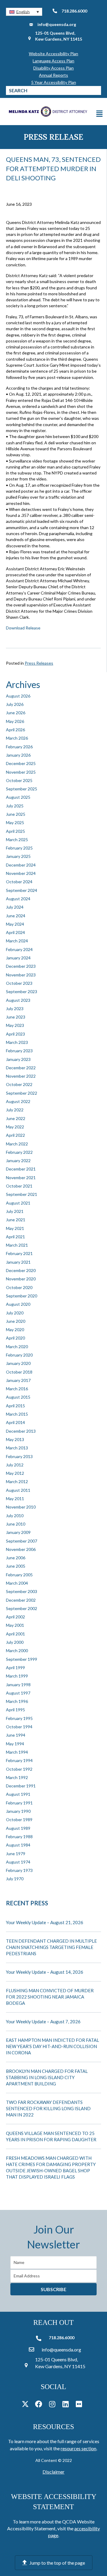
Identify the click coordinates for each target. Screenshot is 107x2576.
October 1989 (19, 1820)
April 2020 (15, 1338)
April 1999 (15, 1668)
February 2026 (19, 747)
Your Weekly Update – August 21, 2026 (45, 1922)
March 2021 (17, 1245)
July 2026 (15, 704)
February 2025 (19, 848)
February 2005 (19, 1575)
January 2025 (18, 856)
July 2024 (15, 907)
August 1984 (18, 1845)
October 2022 (19, 1084)
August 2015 (18, 1397)
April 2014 (15, 1422)
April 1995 (15, 1710)
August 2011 (18, 1490)
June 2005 (16, 1566)
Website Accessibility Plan (53, 54)
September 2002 (22, 1608)
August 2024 (18, 899)
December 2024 (21, 865)
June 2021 (16, 1220)
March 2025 (17, 840)
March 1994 (17, 1752)
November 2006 (21, 1549)
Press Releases (39, 663)
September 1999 (22, 1659)
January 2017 (18, 1380)
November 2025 (21, 772)
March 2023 (17, 1042)
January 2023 (18, 1059)
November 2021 (21, 1178)
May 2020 (15, 1330)
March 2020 (17, 1347)
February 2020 (19, 1355)
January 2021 (18, 1262)
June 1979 (16, 1854)
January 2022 (18, 1160)
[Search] (97, 90)
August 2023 (18, 1000)
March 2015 (17, 1414)
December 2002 (21, 1600)
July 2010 (15, 1516)
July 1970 (15, 1879)
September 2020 (22, 1296)
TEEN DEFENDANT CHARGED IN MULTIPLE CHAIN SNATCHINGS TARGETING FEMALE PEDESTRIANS (51, 1947)
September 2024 (22, 890)
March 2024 (17, 941)
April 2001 (15, 1634)
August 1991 (18, 1794)
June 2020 (16, 1321)
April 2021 (15, 1237)
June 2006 (16, 1558)
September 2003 (22, 1591)
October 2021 (19, 1186)
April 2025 (15, 831)
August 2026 (18, 696)
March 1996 (17, 1701)
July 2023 (15, 1009)
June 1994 (16, 1735)
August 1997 (18, 1693)
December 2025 (21, 763)
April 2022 (15, 1135)
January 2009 (18, 1532)
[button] (24, 12)
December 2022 (21, 1068)
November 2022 (21, 1076)
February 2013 (19, 1456)
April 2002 (15, 1617)
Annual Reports (53, 75)
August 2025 (18, 797)
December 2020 (21, 1270)
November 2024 (21, 873)
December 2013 (21, 1431)
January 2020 (18, 1363)
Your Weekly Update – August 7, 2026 (43, 2022)
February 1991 (19, 1803)
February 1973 (19, 1870)
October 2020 (19, 1287)
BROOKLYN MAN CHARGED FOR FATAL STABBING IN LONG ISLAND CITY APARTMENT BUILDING (47, 2077)
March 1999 (17, 1676)
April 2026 (15, 730)
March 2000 (17, 1650)
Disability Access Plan (53, 68)
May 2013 (15, 1439)
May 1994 (15, 1744)
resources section (78, 2448)
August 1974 (18, 1862)
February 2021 (19, 1253)
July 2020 (15, 1313)
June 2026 (16, 713)
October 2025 (19, 780)
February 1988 (19, 1837)
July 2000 (15, 1642)
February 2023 (19, 1051)
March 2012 (17, 1481)
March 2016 (17, 1389)
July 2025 (15, 806)
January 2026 (18, 755)
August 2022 (18, 1101)
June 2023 (16, 1017)
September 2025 (22, 789)
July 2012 (15, 1465)
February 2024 (19, 949)
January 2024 (18, 958)
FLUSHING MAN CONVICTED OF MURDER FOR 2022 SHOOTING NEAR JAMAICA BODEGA (50, 1997)
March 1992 (17, 1777)
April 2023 (15, 1034)
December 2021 (21, 1169)
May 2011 (15, 1499)
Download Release (23, 628)
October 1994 (19, 1727)
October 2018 (19, 1372)
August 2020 (18, 1304)
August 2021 (18, 1203)
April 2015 (15, 1406)
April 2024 (15, 932)
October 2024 (19, 882)
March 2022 (17, 1144)
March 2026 (17, 738)
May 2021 (15, 1228)
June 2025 (16, 814)
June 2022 (16, 1118)
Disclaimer (53, 2472)
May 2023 (15, 1025)
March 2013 (17, 1448)
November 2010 (21, 1507)
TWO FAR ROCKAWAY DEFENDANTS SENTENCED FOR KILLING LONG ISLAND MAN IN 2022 (48, 2108)
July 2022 (15, 1110)
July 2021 (15, 1211)
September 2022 (22, 1093)
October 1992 (19, 1769)
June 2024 (16, 916)
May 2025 (15, 822)
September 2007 (22, 1541)
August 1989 (18, 1828)
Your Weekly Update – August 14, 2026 (45, 1972)
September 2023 (22, 991)
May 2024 (15, 924)
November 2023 (21, 975)
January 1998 (18, 1685)
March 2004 (17, 1583)
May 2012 (15, 1473)
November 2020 (21, 1279)
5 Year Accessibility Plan (54, 82)
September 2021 (22, 1194)
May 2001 (15, 1625)
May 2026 (15, 721)
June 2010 (16, 1524)
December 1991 (21, 1786)
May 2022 (15, 1127)
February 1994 (19, 1760)
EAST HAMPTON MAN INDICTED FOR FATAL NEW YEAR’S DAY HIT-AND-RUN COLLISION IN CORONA (52, 2046)
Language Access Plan (53, 61)
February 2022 (19, 1152)
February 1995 (19, 1718)
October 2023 (19, 983)
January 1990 (18, 1811)
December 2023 (21, 966)
